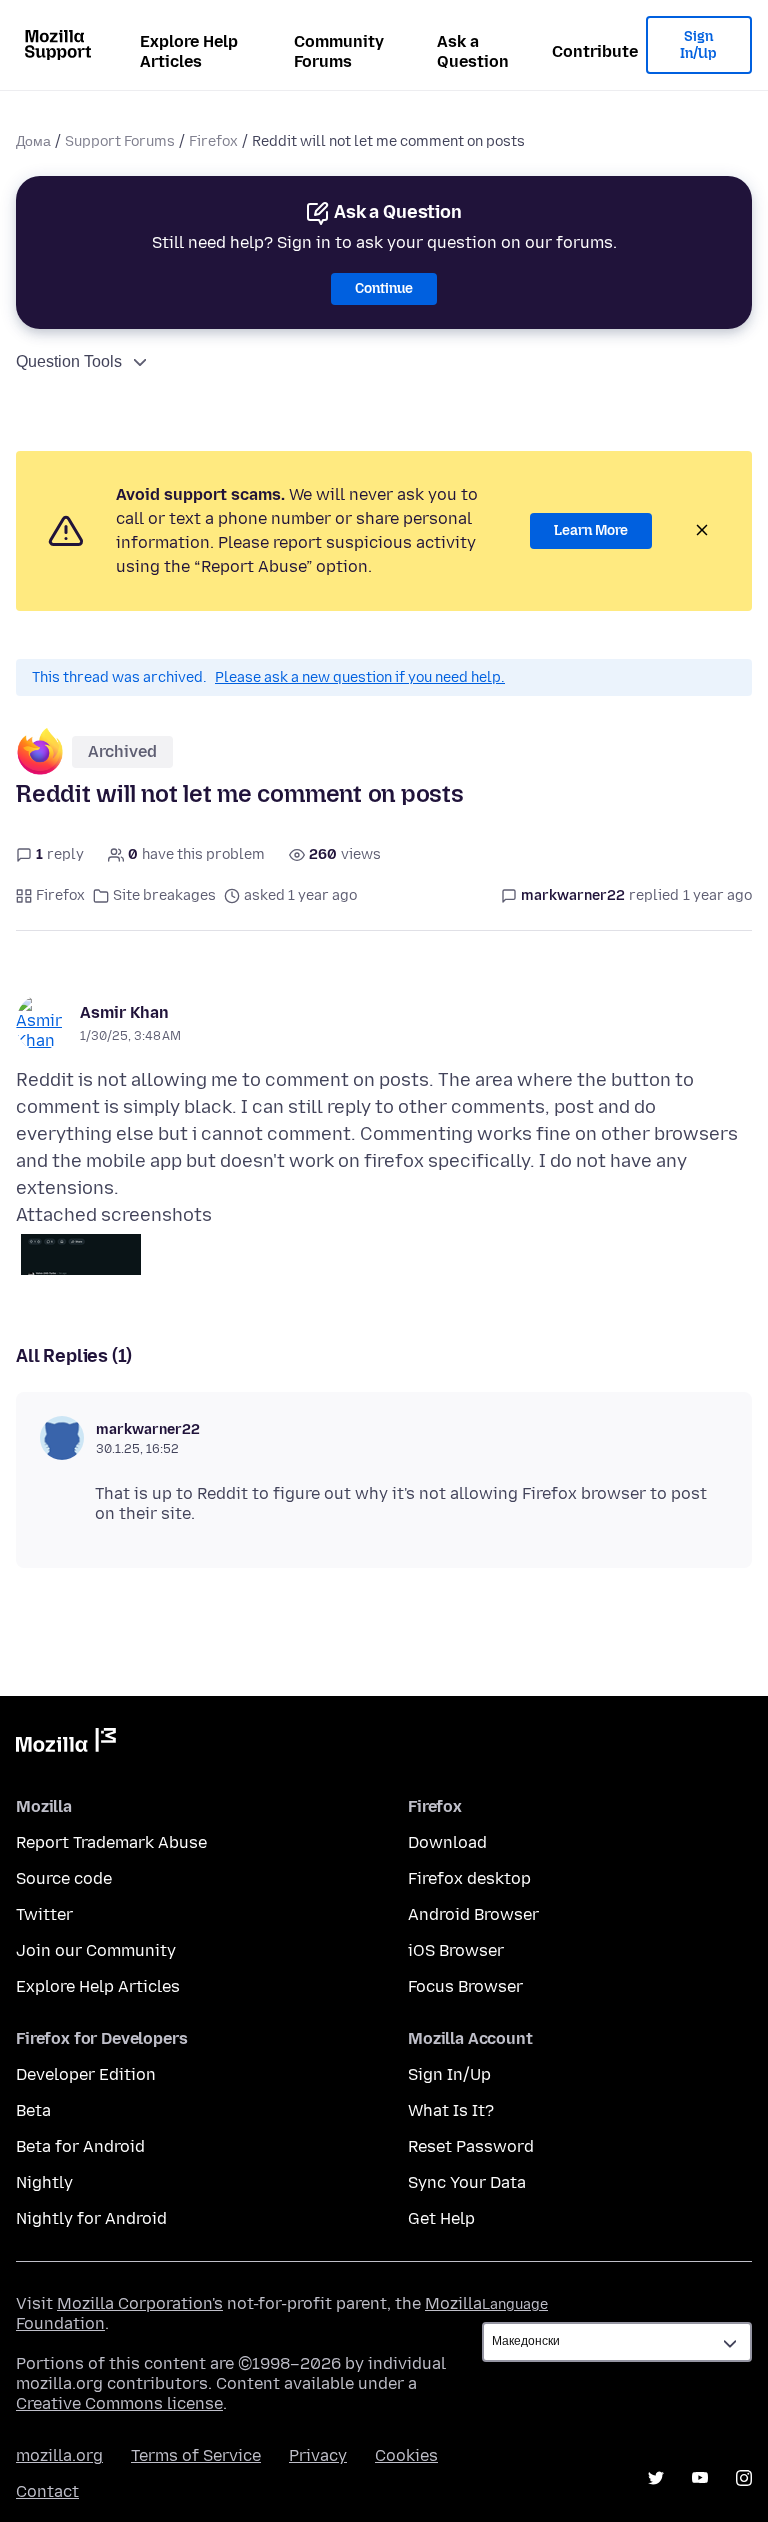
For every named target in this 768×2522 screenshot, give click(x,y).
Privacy (318, 2455)
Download (447, 1842)
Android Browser (473, 1914)
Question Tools (69, 361)
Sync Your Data (467, 2182)
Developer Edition (86, 2074)
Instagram (744, 2478)
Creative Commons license (119, 2403)
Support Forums (120, 141)
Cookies (406, 2455)
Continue (384, 288)
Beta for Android (80, 2146)
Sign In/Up (698, 45)
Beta (33, 2110)
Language (515, 2304)
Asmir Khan (124, 1012)
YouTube (700, 2478)
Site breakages (164, 895)
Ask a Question (473, 51)
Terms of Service (196, 2455)
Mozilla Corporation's (140, 2303)
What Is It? (451, 2110)
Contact (47, 2491)
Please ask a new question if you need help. (360, 677)
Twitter (44, 1914)
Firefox (213, 141)
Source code (64, 1878)
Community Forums (339, 51)
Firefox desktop (469, 1878)
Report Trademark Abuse (111, 1842)
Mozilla (66, 1744)
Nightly (44, 2182)
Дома (33, 141)
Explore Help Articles (189, 51)
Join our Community (96, 1950)
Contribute (595, 51)
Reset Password (471, 2146)
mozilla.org (59, 2455)
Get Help (441, 2218)
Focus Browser (465, 1986)
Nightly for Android (91, 2218)
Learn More (591, 530)
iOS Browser (456, 1950)
